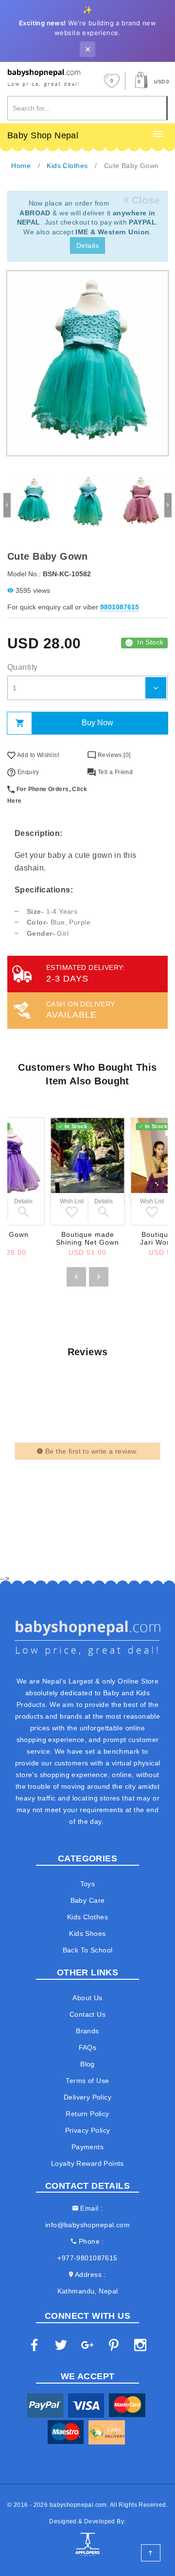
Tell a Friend (114, 772)
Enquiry (27, 772)
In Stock (150, 642)
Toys (88, 1884)
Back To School (88, 1950)
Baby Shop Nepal (43, 135)
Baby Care (88, 1900)
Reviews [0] (113, 755)
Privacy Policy (88, 2130)
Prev (7, 505)
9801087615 (120, 607)
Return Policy (87, 2114)
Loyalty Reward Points (87, 2163)
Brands (87, 2031)
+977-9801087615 (87, 2258)
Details (87, 246)
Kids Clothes (87, 1917)
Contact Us (87, 2014)
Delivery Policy (87, 2097)
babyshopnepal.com (78, 2505)
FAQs (88, 2047)
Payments (87, 2147)
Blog (87, 2064)
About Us (87, 1998)
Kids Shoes (87, 1933)
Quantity (22, 667)
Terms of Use (87, 2081)
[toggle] (158, 134)
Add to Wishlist (37, 755)
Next (168, 505)
